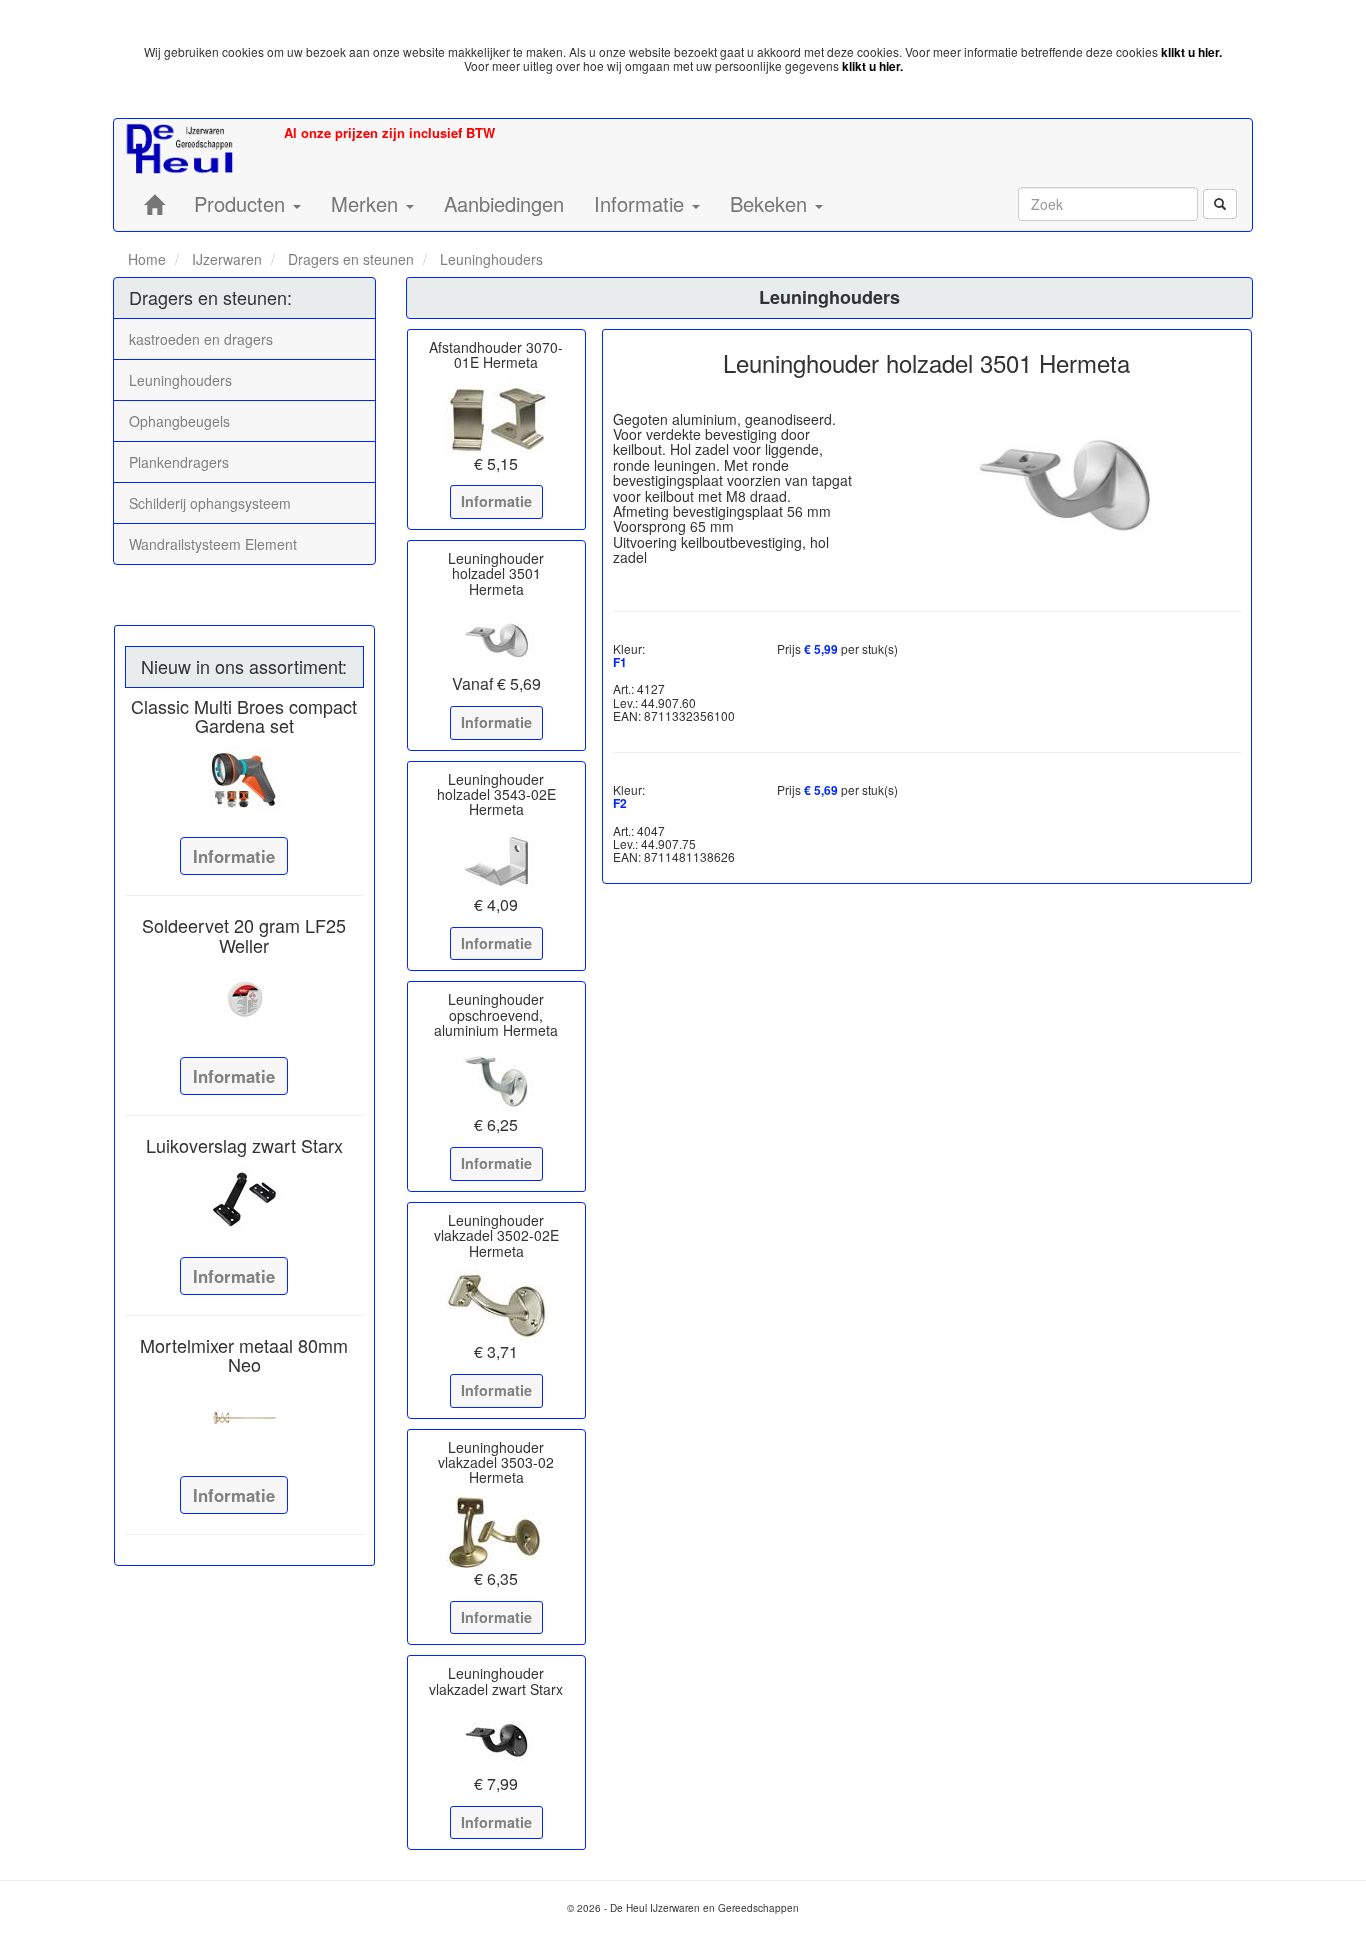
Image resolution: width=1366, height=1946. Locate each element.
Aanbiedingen (504, 203)
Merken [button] (367, 203)
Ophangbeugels (179, 421)
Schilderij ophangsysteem (210, 503)
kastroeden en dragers (201, 339)
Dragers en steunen (349, 259)
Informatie (234, 856)
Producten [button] (242, 203)
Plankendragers (179, 462)
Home (147, 259)
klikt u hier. (1191, 52)
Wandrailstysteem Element (213, 544)
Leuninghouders (489, 259)
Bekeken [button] (771, 203)
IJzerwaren (225, 259)
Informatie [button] (642, 203)
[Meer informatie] (244, 779)
